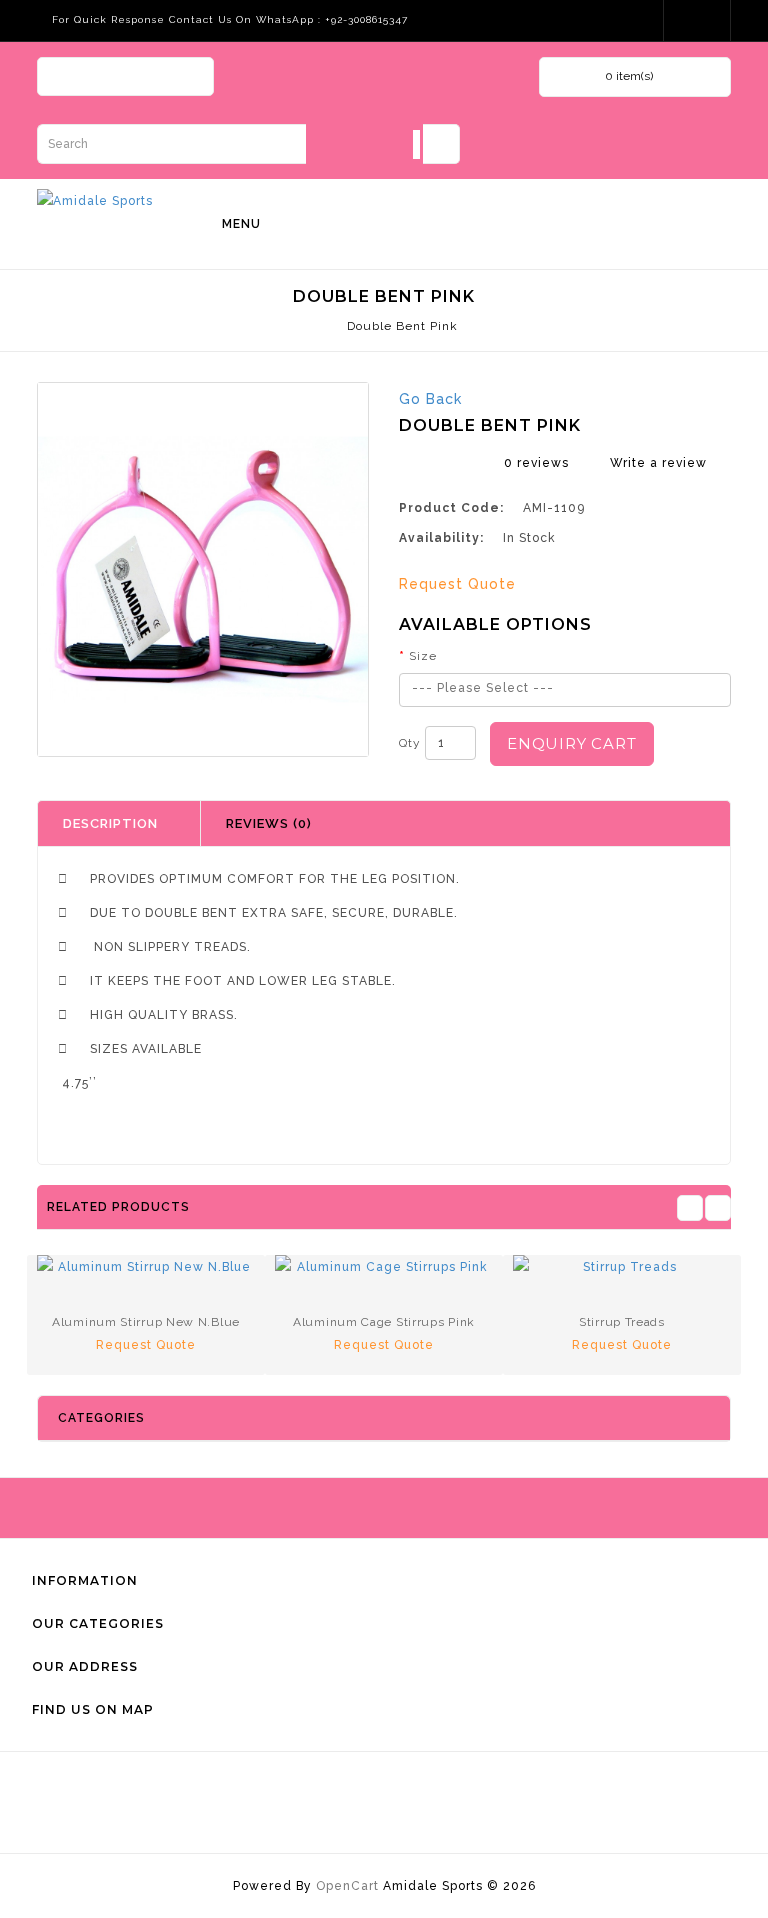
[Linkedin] (143, 78)
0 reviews (536, 463)
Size (423, 656)
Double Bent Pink (402, 326)
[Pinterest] (178, 78)
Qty (410, 743)
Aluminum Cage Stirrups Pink (384, 1322)
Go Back (430, 399)
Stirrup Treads (622, 1322)
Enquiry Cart (572, 743)
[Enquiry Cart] (632, 20)
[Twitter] (108, 78)
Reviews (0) (269, 823)
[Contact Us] (699, 20)
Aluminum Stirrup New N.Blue (146, 1322)
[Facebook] (73, 78)
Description (110, 823)
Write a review (658, 463)
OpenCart (347, 1886)
